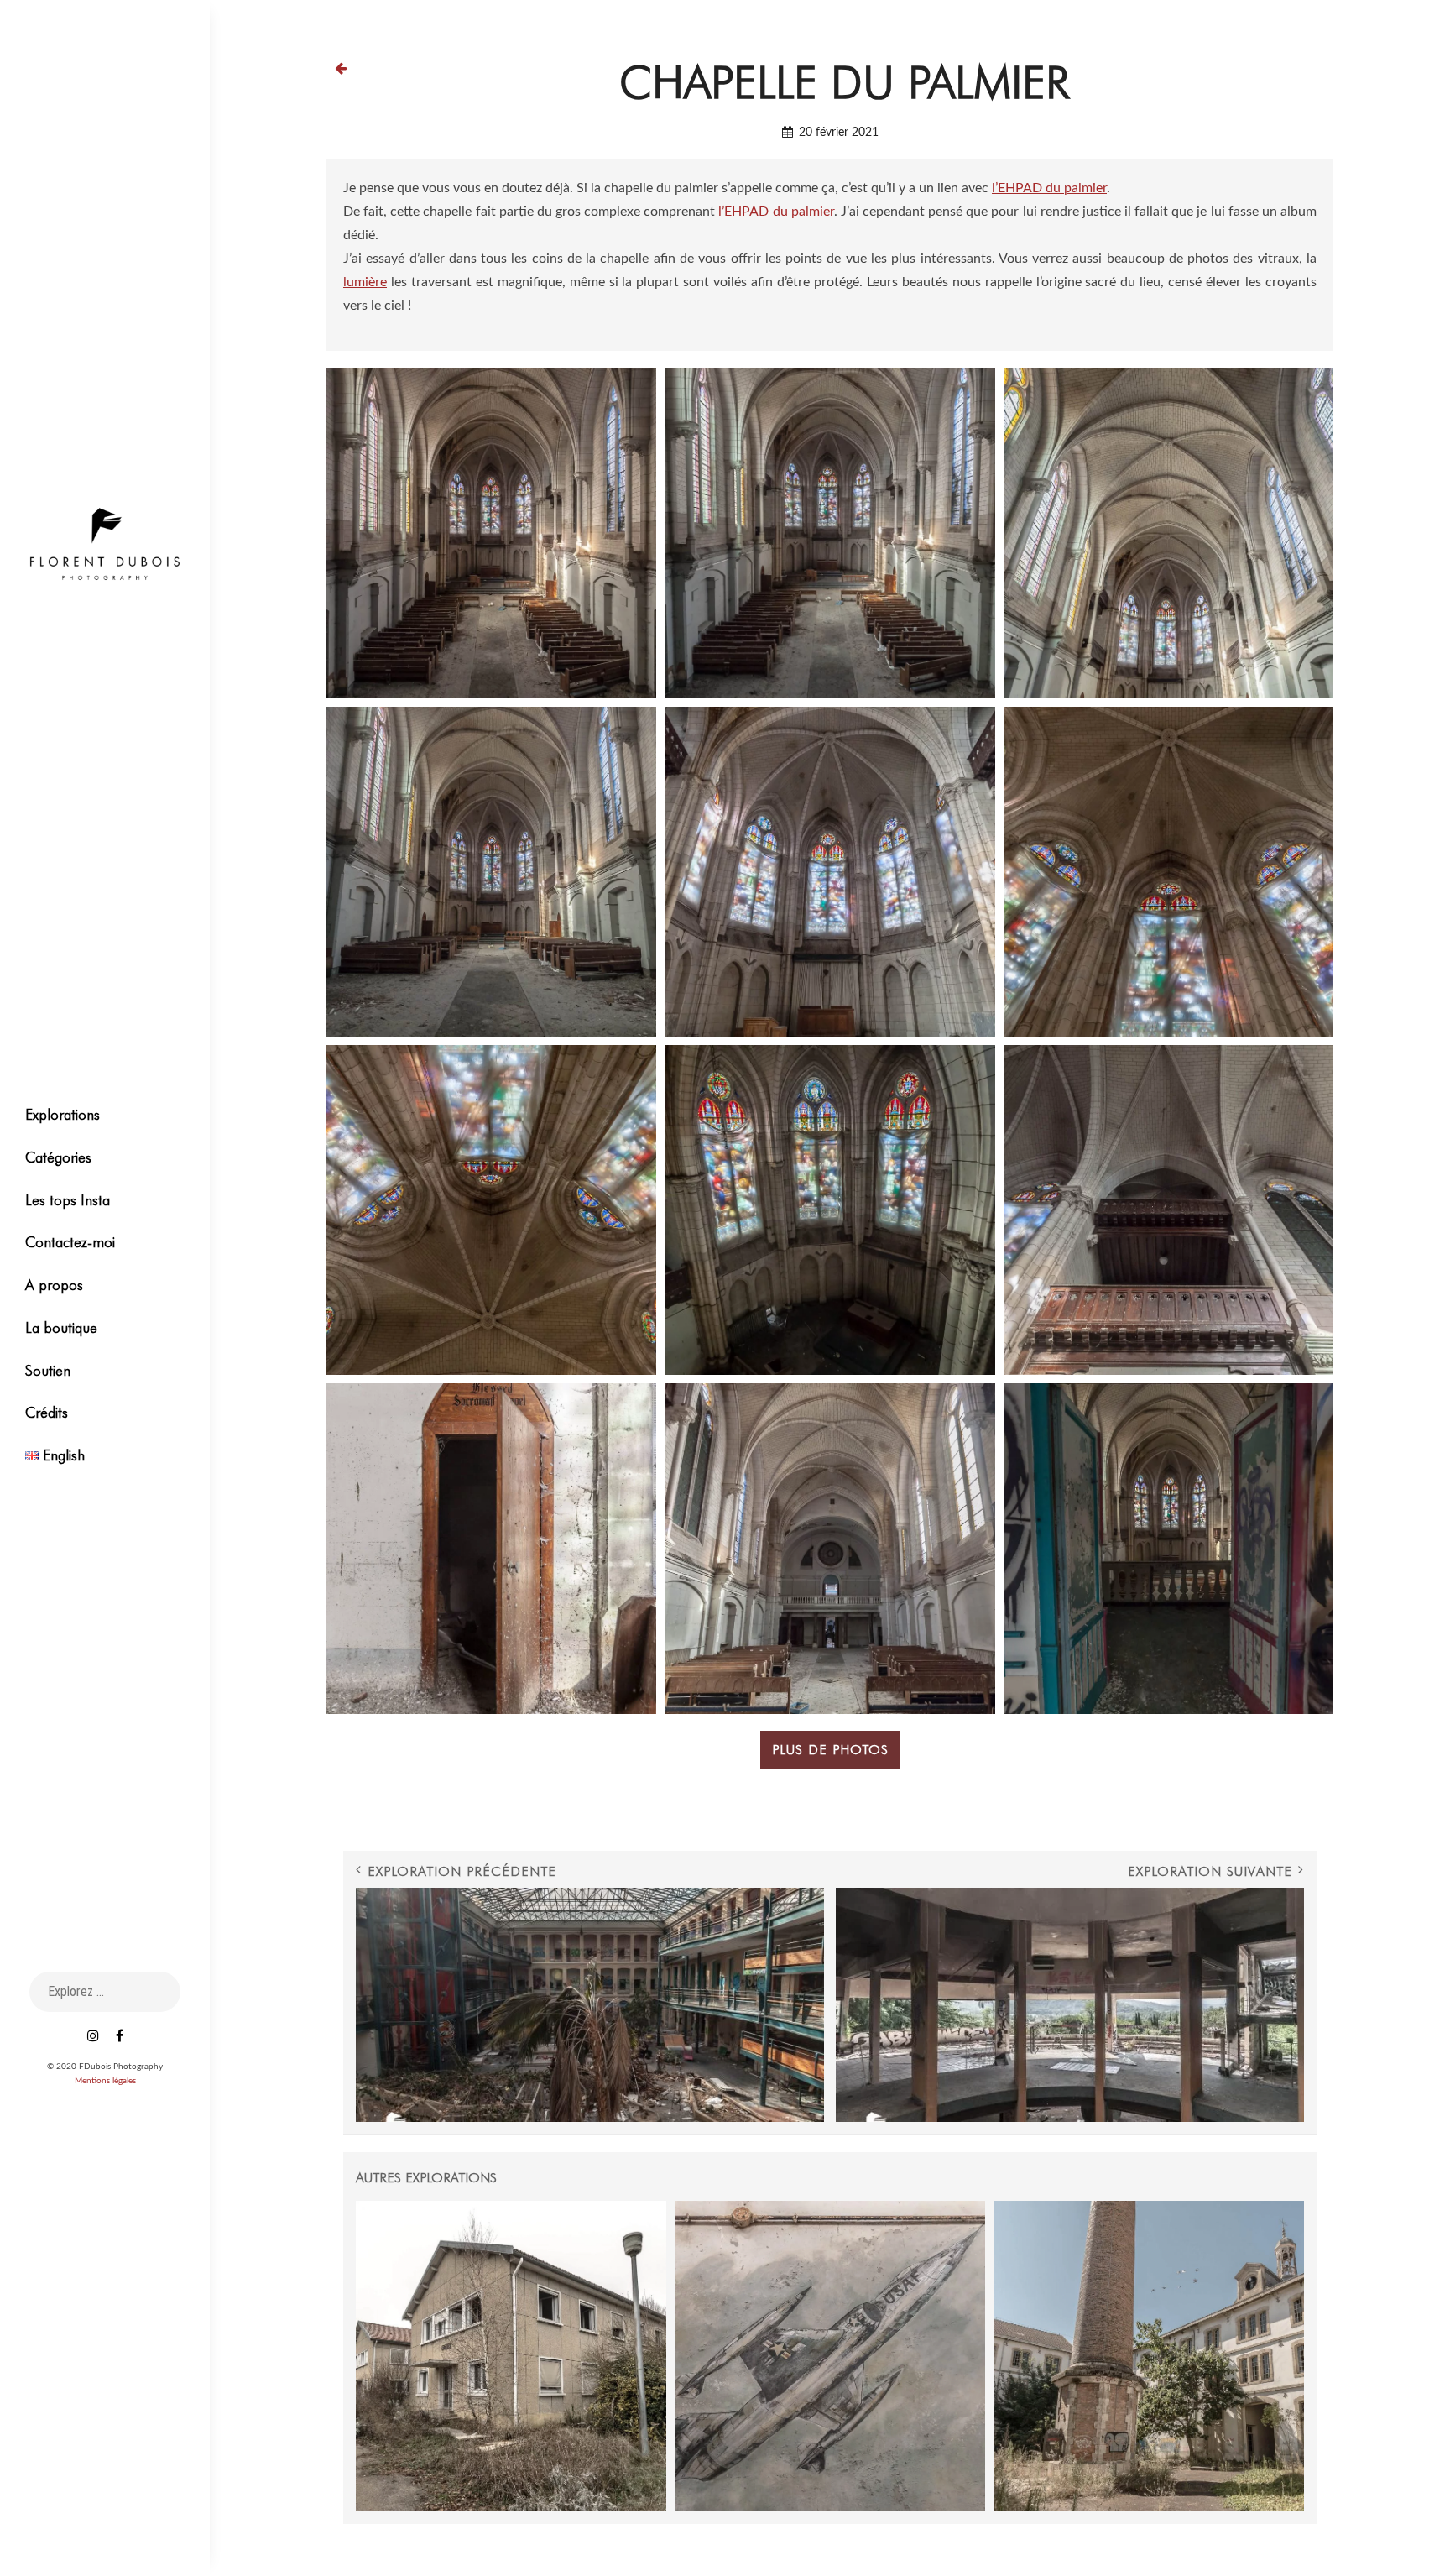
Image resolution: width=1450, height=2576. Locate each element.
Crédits (47, 1412)
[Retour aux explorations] (341, 68)
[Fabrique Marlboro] (1149, 2356)
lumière (365, 282)
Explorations (63, 1114)
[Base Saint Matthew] (830, 2356)
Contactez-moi (70, 1242)
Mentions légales (105, 2081)
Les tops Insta (68, 1200)
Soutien (48, 1370)
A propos (54, 1285)
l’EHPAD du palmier (1049, 188)
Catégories (58, 1157)
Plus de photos (830, 1750)
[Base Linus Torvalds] (511, 2356)
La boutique (61, 1327)
